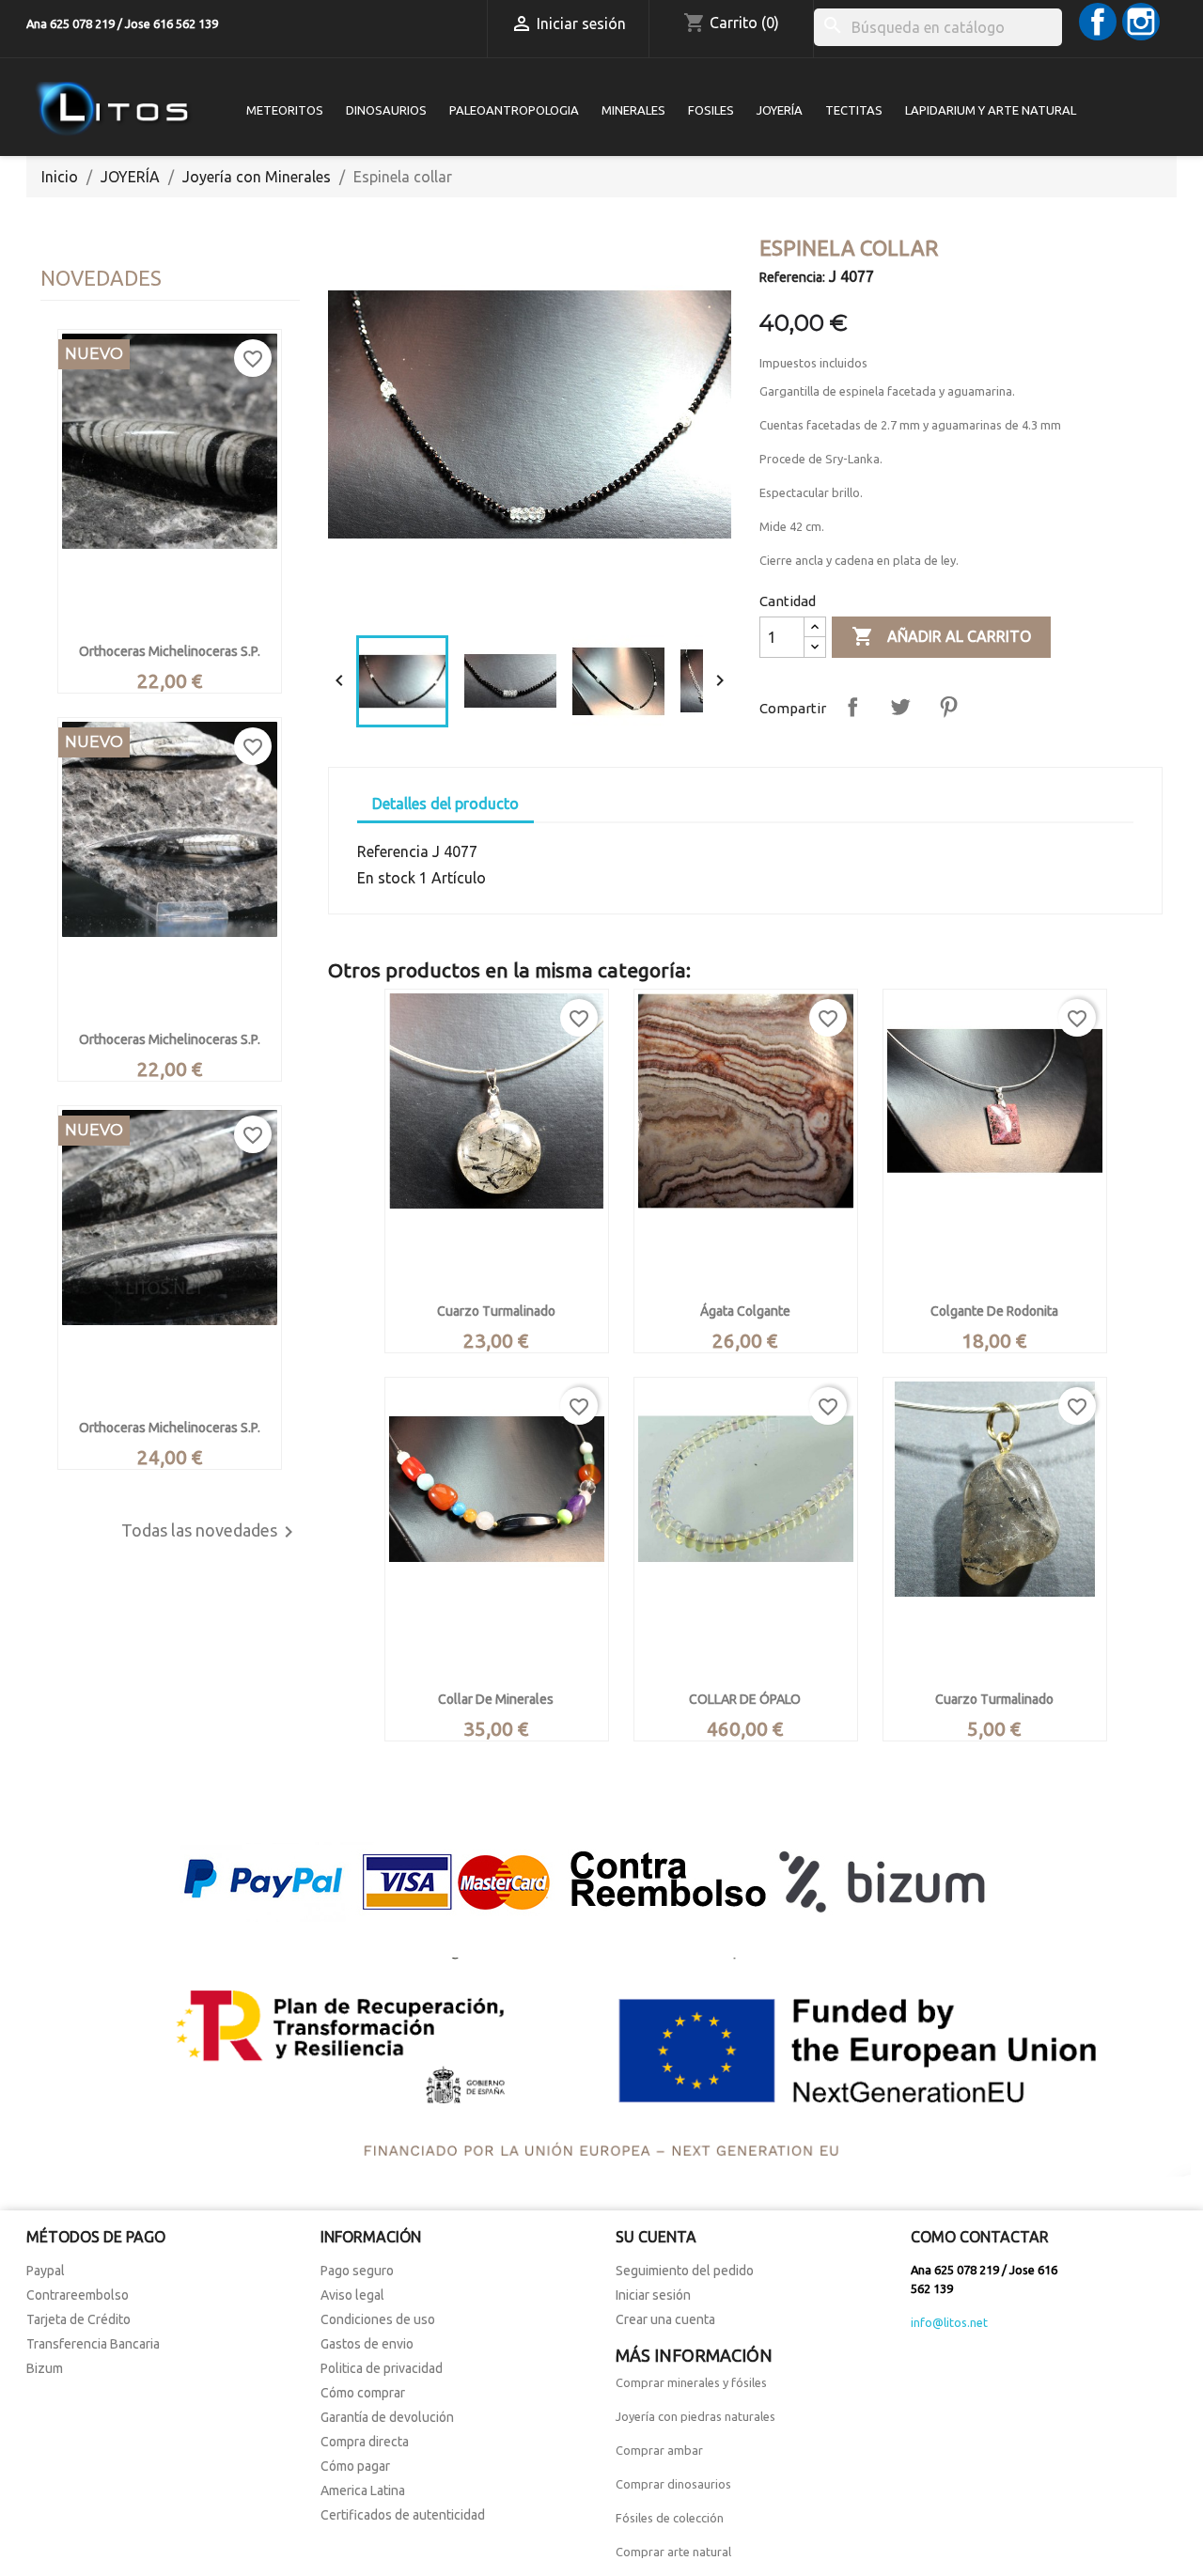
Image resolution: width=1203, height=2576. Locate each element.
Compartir (852, 707)
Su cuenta (656, 2237)
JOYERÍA (780, 110)
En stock (386, 878)
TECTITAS (854, 110)
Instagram (1141, 22)
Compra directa (365, 2442)
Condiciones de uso (378, 2319)
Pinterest (948, 707)
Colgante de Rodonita (994, 1311)
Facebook (1098, 22)
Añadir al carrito (941, 636)
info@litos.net (949, 2322)
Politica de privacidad (382, 2368)
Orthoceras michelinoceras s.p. (170, 651)
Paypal (46, 2271)
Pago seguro (357, 2271)
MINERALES (633, 110)
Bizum (45, 2368)
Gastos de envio (367, 2344)
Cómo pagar (355, 2466)
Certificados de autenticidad (403, 2515)
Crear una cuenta (665, 2319)
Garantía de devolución (387, 2417)
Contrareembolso (78, 2295)
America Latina (363, 2490)
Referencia (393, 851)
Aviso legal (352, 2295)
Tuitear (900, 707)
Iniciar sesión (653, 2295)
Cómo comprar (363, 2393)
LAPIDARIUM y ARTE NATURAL (991, 110)
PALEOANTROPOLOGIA (514, 110)
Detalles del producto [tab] (445, 804)
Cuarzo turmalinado (496, 1311)
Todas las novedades (211, 1532)
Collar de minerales (496, 1699)
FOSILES (711, 110)
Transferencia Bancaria (93, 2344)
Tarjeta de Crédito (78, 2319)
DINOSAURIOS (386, 110)
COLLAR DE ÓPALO (745, 1699)
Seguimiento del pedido (685, 2271)
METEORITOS (285, 110)
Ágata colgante (745, 1311)
